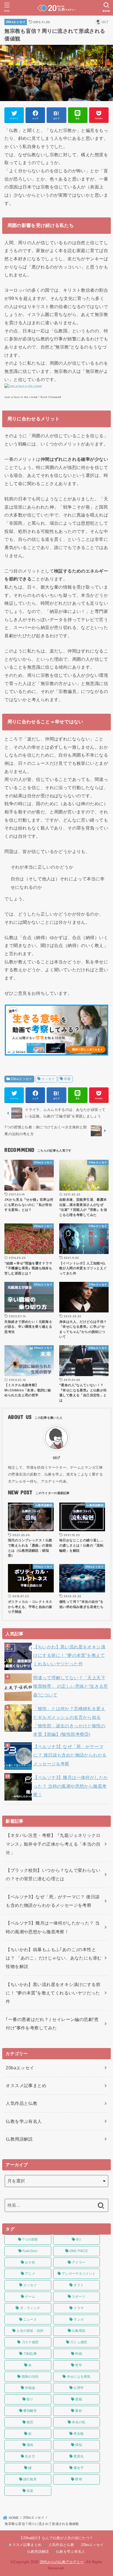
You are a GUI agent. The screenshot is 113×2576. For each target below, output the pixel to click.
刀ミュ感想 (79, 2342)
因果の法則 (30, 2377)
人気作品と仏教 (22, 2103)
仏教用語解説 (19, 2139)
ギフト (79, 2285)
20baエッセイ (16, 22)
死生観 (79, 2434)
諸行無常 (30, 2479)
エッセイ (48, 1079)
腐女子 (79, 2468)
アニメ (30, 2274)
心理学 (79, 2388)
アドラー (79, 2262)
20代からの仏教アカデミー (62, 2562)
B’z (79, 2239)
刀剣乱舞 (30, 2354)
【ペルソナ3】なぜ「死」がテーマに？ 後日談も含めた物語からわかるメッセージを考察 (70, 1755)
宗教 (67, 1079)
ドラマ (79, 2308)
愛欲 (79, 2411)
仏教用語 (79, 2331)
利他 (79, 2354)
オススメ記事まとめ (26, 2085)
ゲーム (30, 2297)
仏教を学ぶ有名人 (24, 2121)
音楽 (30, 2491)
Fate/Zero (30, 2251)
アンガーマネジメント (79, 2274)
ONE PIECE (79, 2251)
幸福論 (30, 2388)
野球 (79, 2479)
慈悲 (30, 2422)
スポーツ (79, 2297)
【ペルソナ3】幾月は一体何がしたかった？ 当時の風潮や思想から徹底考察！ (70, 1786)
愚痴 (79, 2399)
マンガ (79, 2320)
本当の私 (79, 2422)
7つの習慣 (30, 2239)
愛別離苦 (30, 2411)
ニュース (30, 2320)
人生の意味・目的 (30, 2331)
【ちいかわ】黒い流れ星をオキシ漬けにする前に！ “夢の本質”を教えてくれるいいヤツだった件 (69, 1655)
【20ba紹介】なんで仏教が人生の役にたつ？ (56, 2538)
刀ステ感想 (30, 2342)
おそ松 (30, 2262)
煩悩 (79, 2445)
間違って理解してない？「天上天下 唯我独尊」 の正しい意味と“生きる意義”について (70, 1686)
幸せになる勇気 (79, 2377)
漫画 (30, 2445)
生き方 (30, 2456)
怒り (30, 2399)
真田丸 (79, 2456)
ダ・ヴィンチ (30, 2308)
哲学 (79, 2365)
